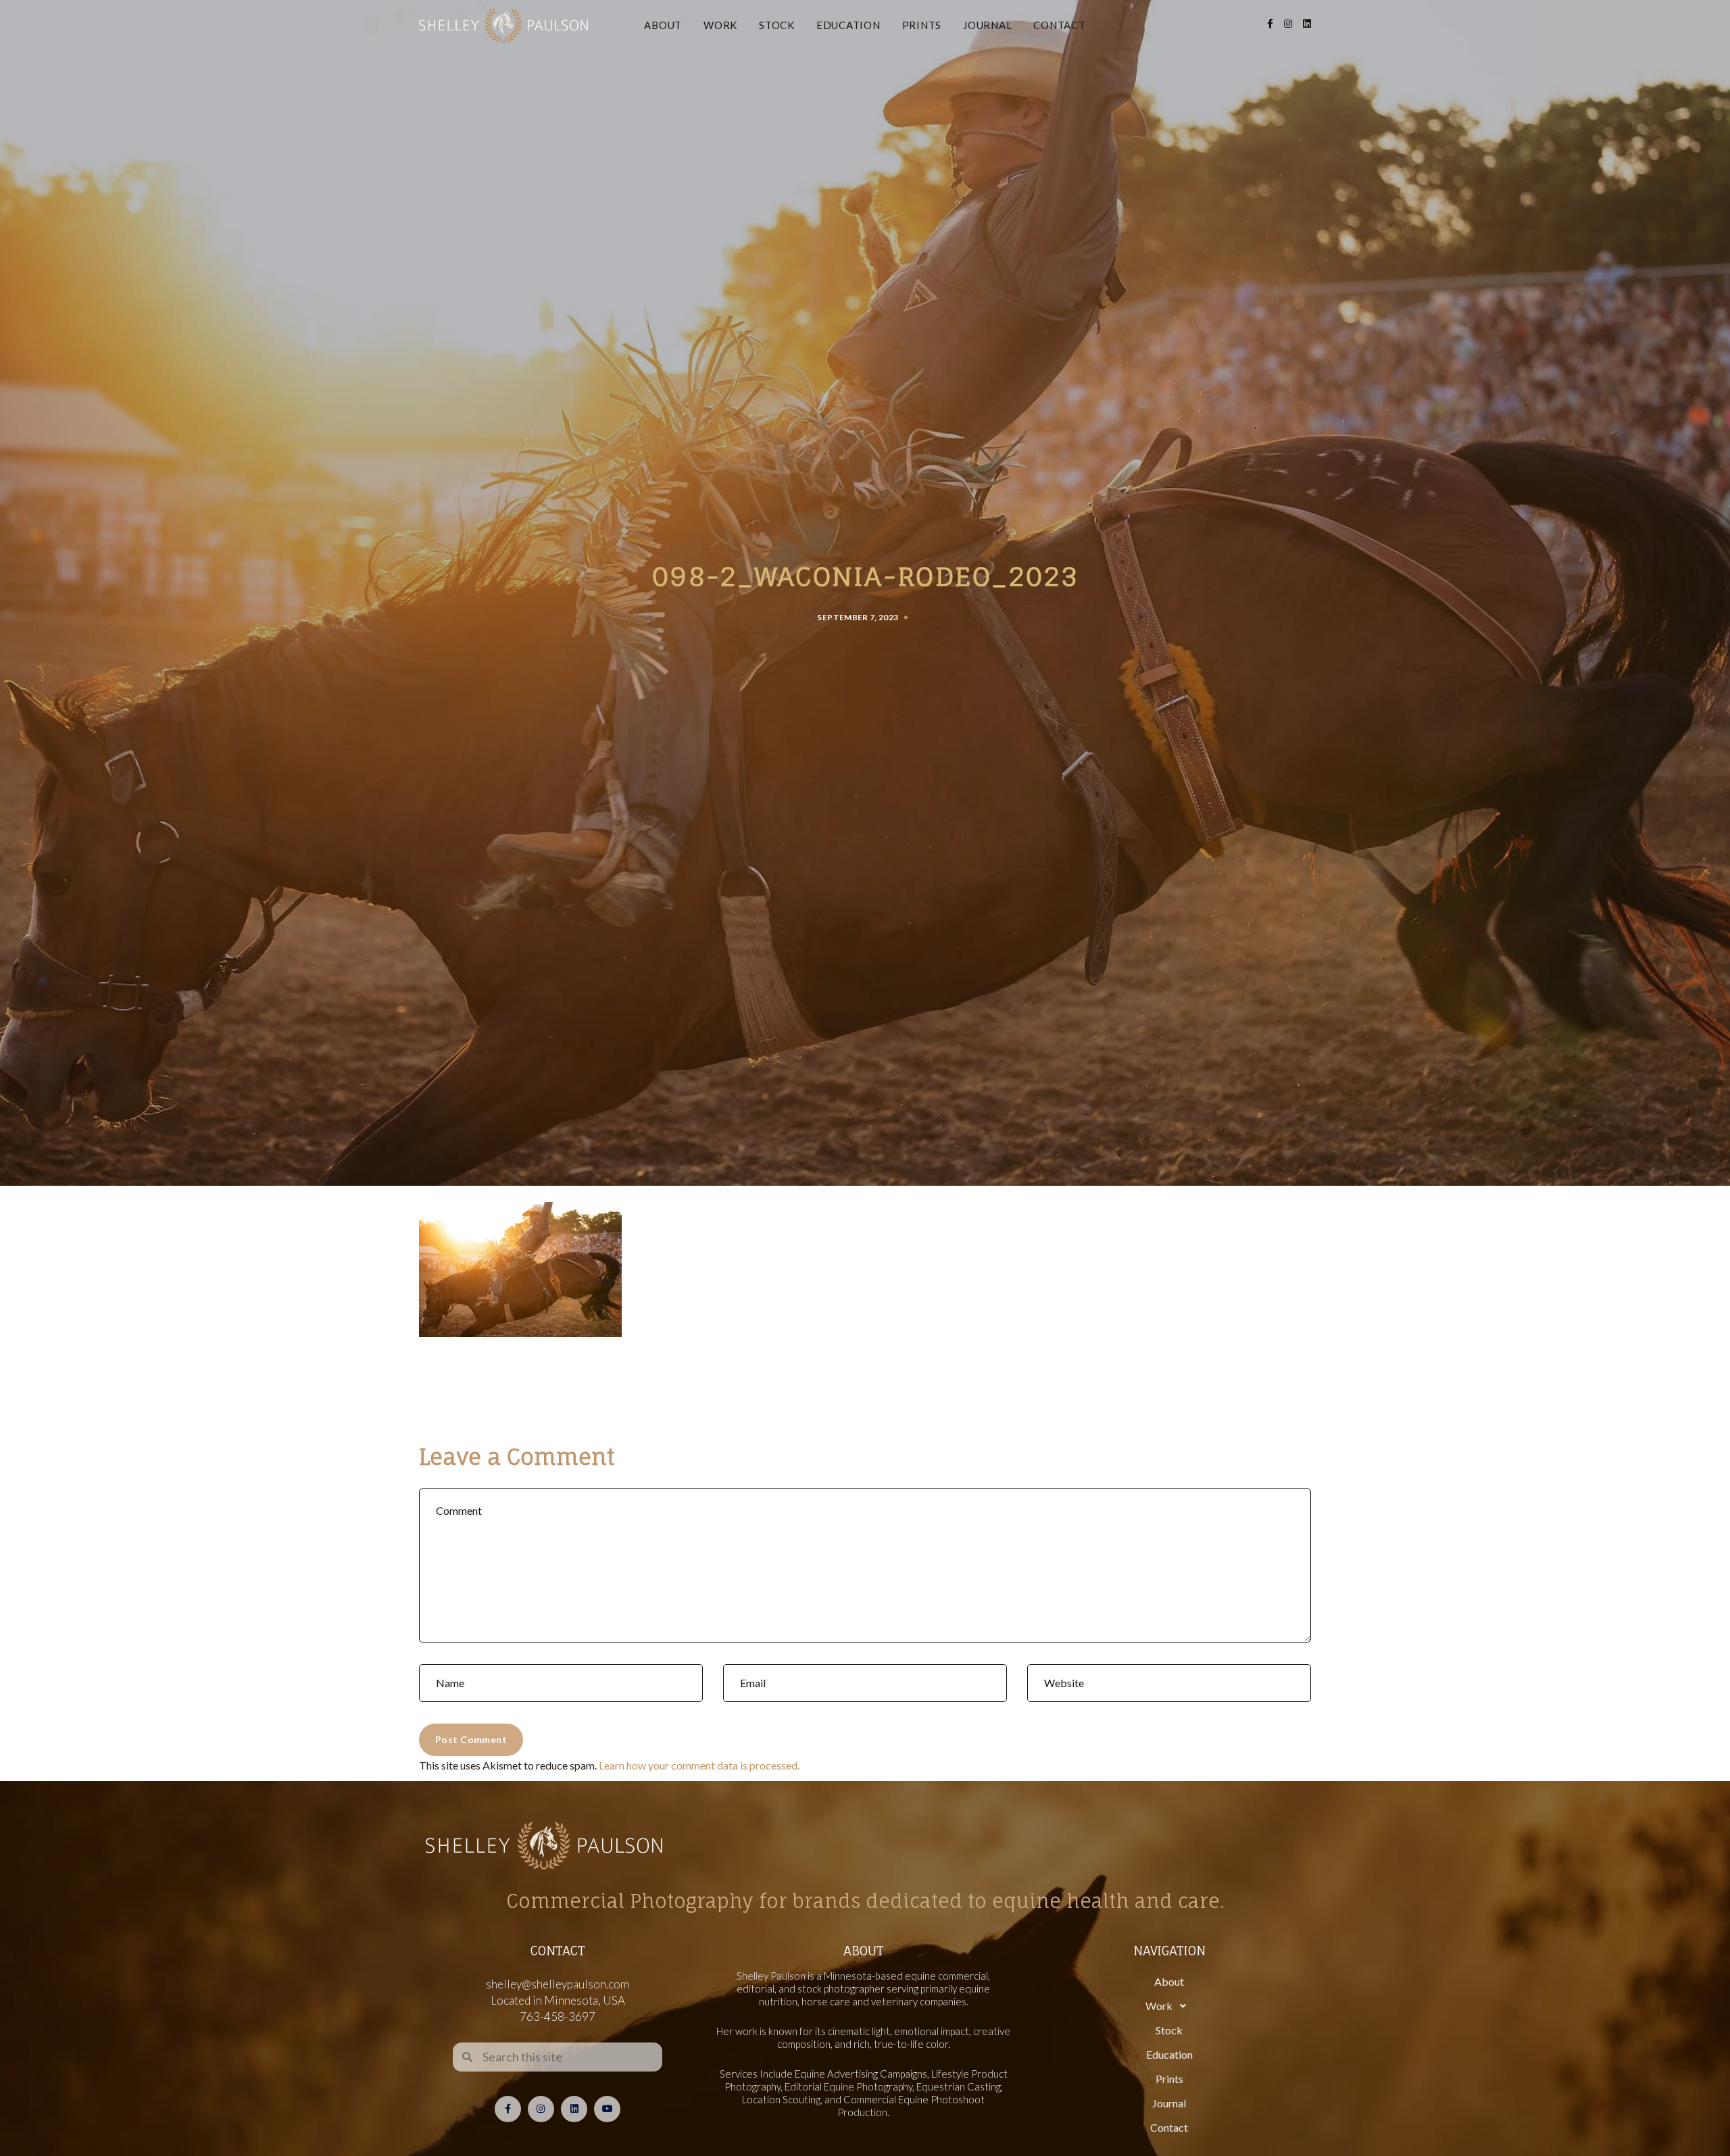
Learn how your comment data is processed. (699, 1765)
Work (720, 25)
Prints (922, 25)
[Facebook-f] (508, 2109)
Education (848, 25)
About (663, 25)
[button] (1169, 2006)
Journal (987, 25)
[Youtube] (607, 2109)
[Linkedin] (574, 2109)
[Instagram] (541, 2109)
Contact (1059, 25)
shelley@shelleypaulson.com (558, 1984)
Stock (777, 25)
